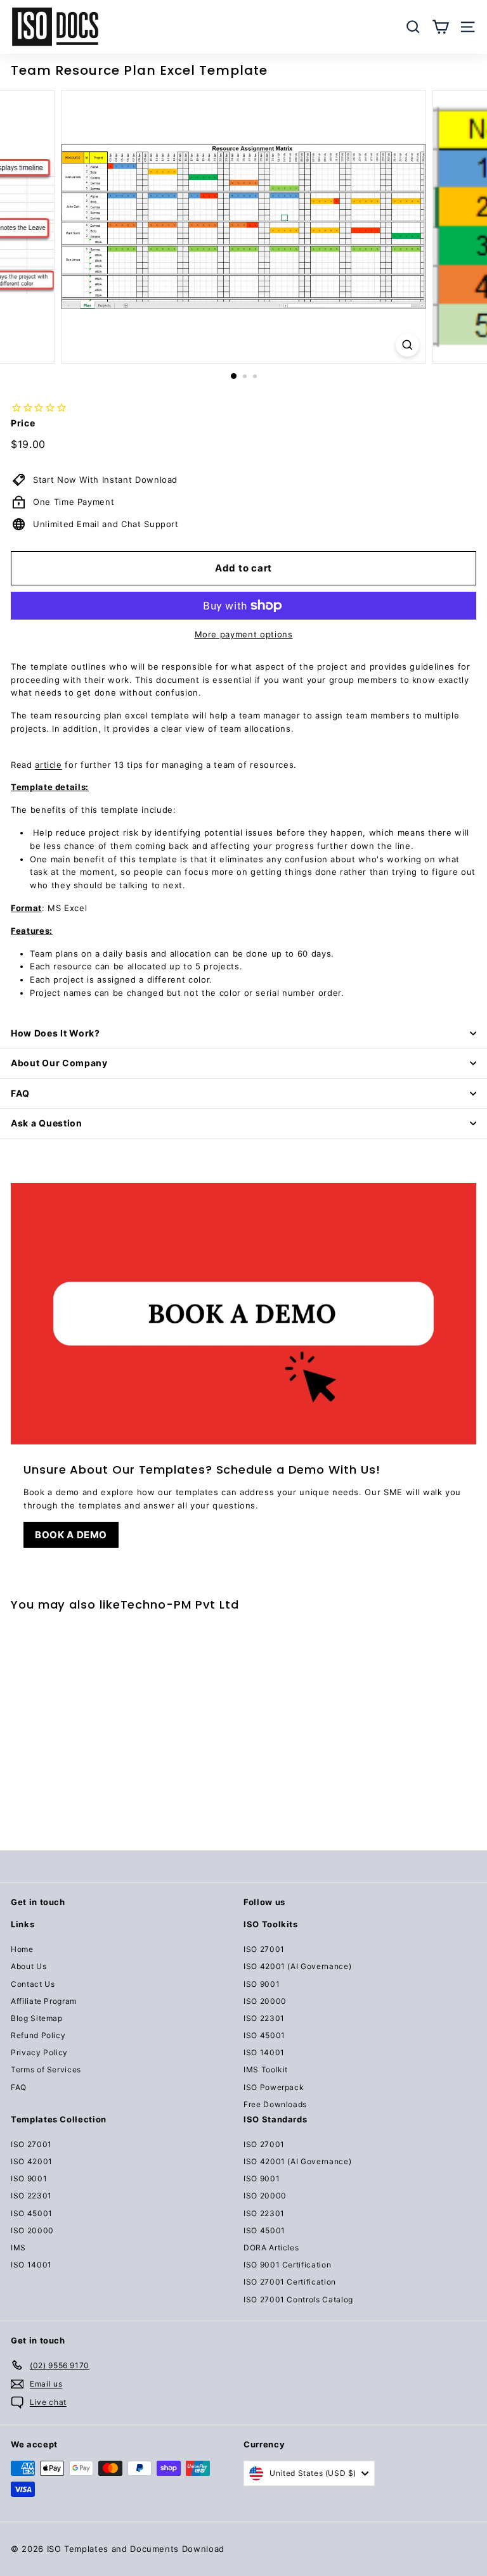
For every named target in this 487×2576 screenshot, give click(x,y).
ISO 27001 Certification (290, 2282)
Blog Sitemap (37, 2018)
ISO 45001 (264, 2035)
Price (23, 423)
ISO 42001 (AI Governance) (297, 1966)
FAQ (20, 1093)
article (49, 765)
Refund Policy (38, 2035)
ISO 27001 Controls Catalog (298, 2299)
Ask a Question (47, 1123)
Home (22, 1949)
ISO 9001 (262, 1984)
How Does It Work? (55, 1033)
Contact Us (33, 1984)
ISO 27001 (264, 1949)
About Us (29, 1966)
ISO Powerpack (274, 2087)
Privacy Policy (39, 2052)
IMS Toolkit (266, 2069)
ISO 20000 (265, 2001)
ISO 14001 (264, 2052)
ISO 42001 (32, 2161)
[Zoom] (407, 345)
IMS (18, 2248)
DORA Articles (271, 2248)
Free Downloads (275, 2104)
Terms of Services (46, 2069)
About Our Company (59, 1063)
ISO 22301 (264, 2018)
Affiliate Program (44, 2001)
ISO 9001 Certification (287, 2265)
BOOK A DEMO (71, 1535)
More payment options (244, 634)
